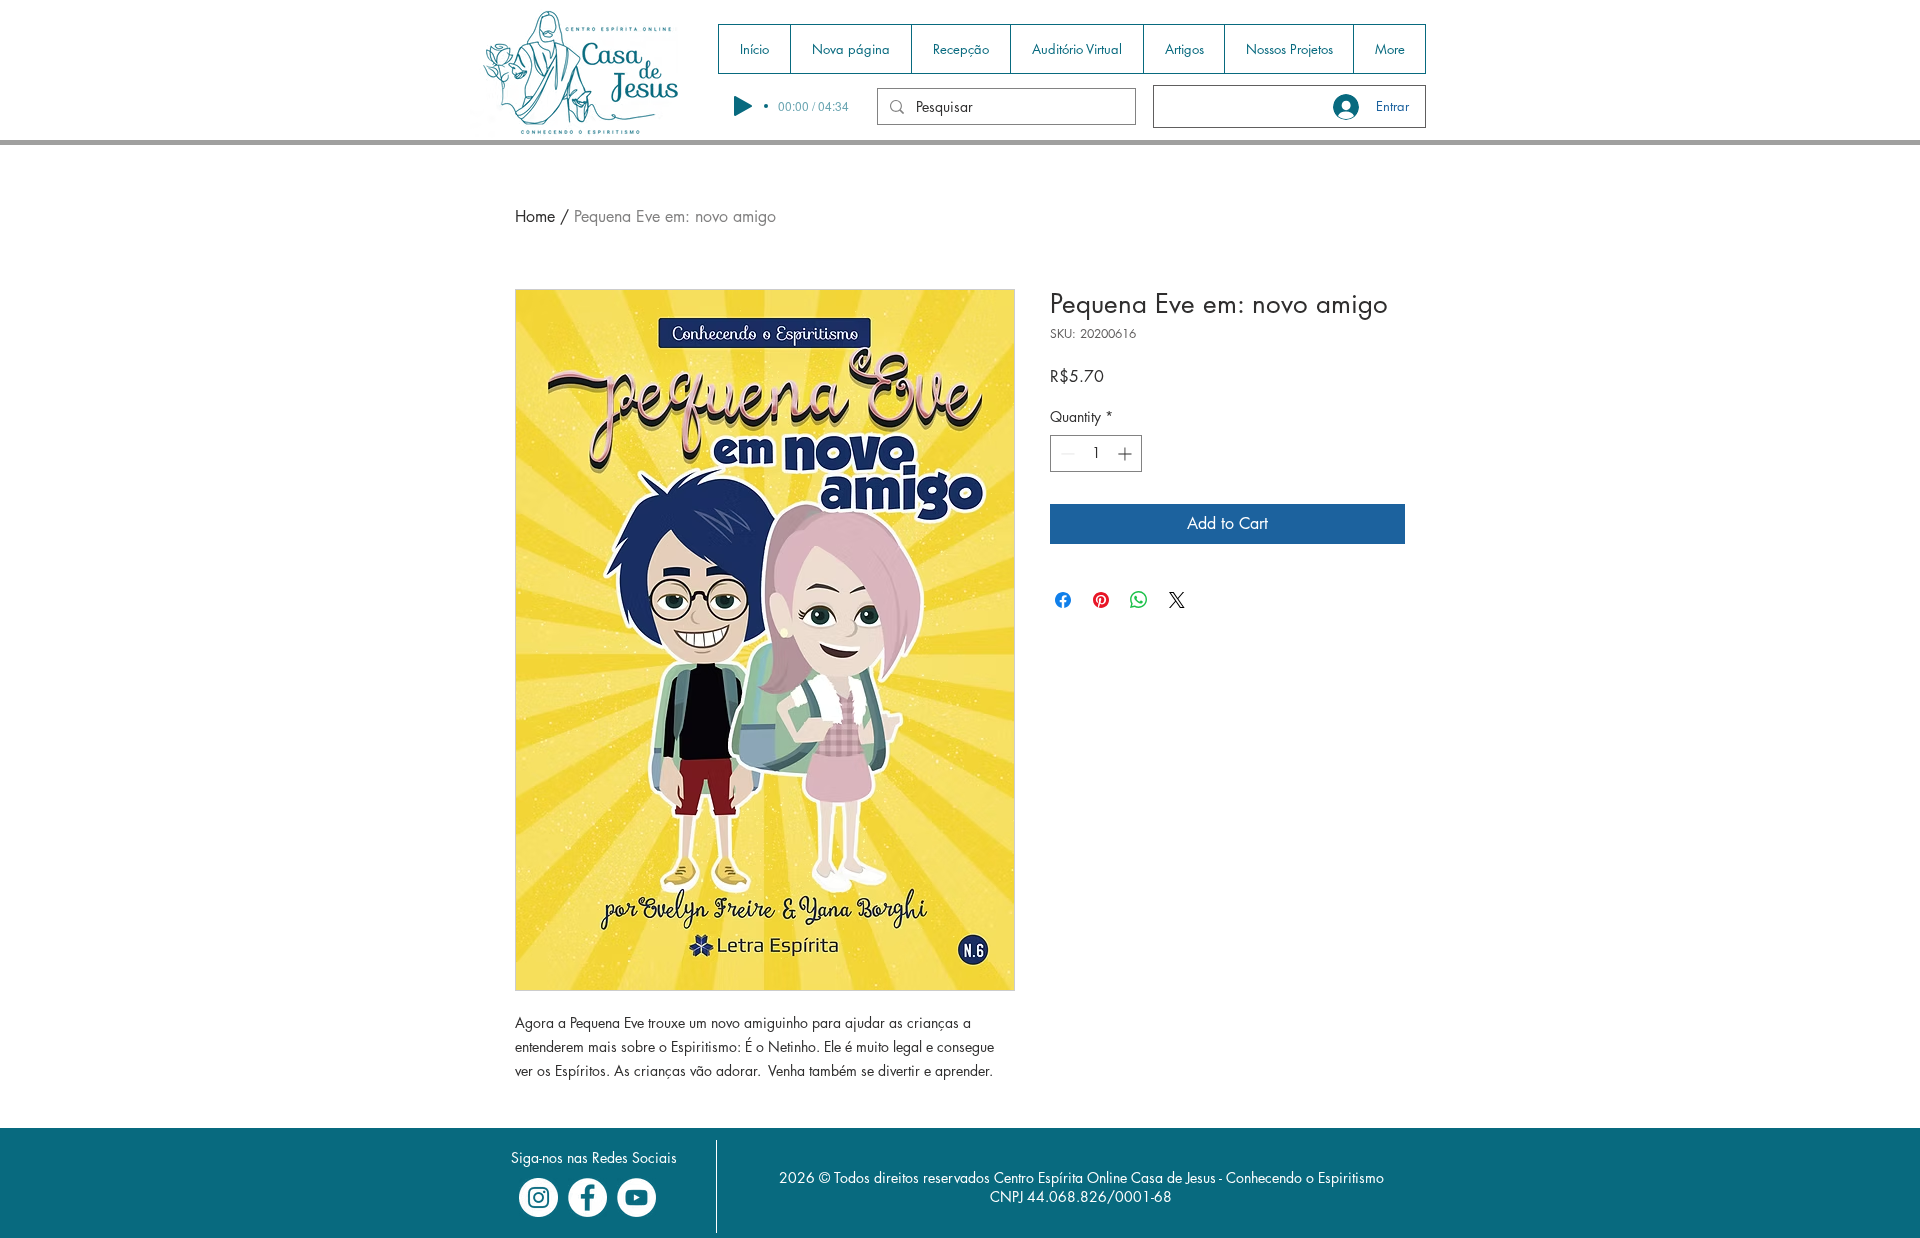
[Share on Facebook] (1063, 600)
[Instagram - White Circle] (538, 1197)
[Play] (743, 106)
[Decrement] (1065, 453)
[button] (960, 49)
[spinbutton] (1096, 453)
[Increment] (1126, 453)
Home (535, 216)
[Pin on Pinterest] (1101, 600)
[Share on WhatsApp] (1139, 600)
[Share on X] (1177, 600)
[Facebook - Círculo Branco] (587, 1197)
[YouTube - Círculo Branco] (636, 1197)
